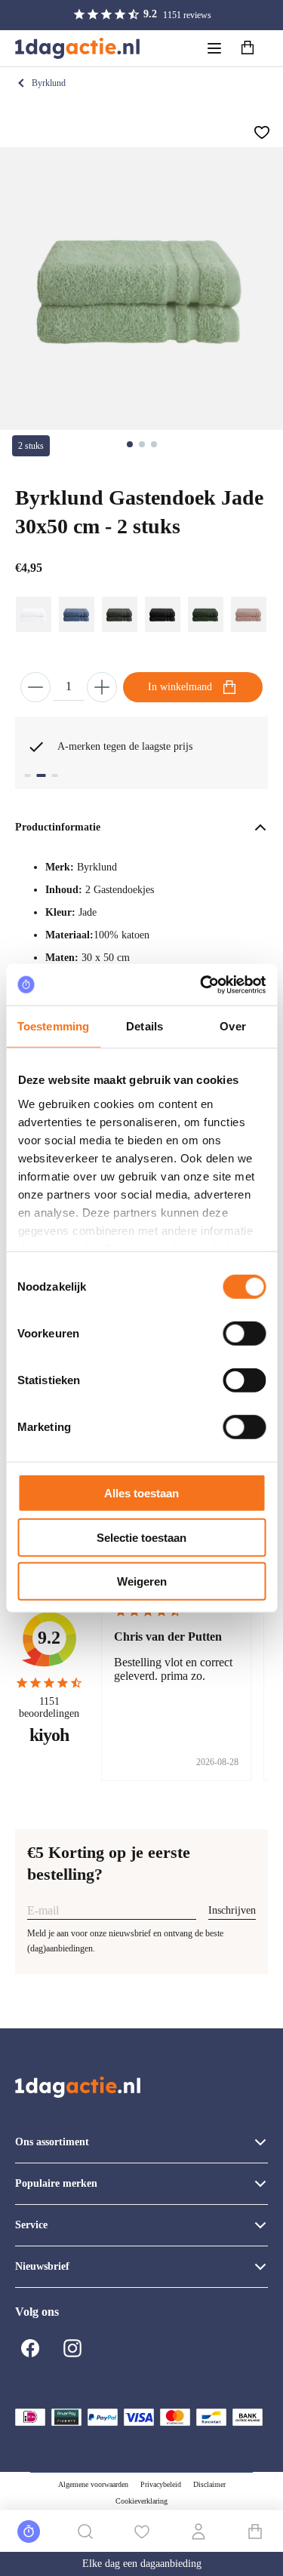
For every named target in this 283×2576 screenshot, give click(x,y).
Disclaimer (209, 2484)
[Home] (77, 48)
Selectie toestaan (141, 1537)
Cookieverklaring (141, 2501)
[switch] (244, 1334)
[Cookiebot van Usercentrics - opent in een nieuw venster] (201, 984)
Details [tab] (145, 1026)
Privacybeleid (161, 2484)
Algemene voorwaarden (93, 2484)
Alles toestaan (141, 1493)
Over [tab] (232, 1026)
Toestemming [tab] (53, 1026)
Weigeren (142, 1581)
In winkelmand (180, 687)
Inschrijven (232, 1910)
